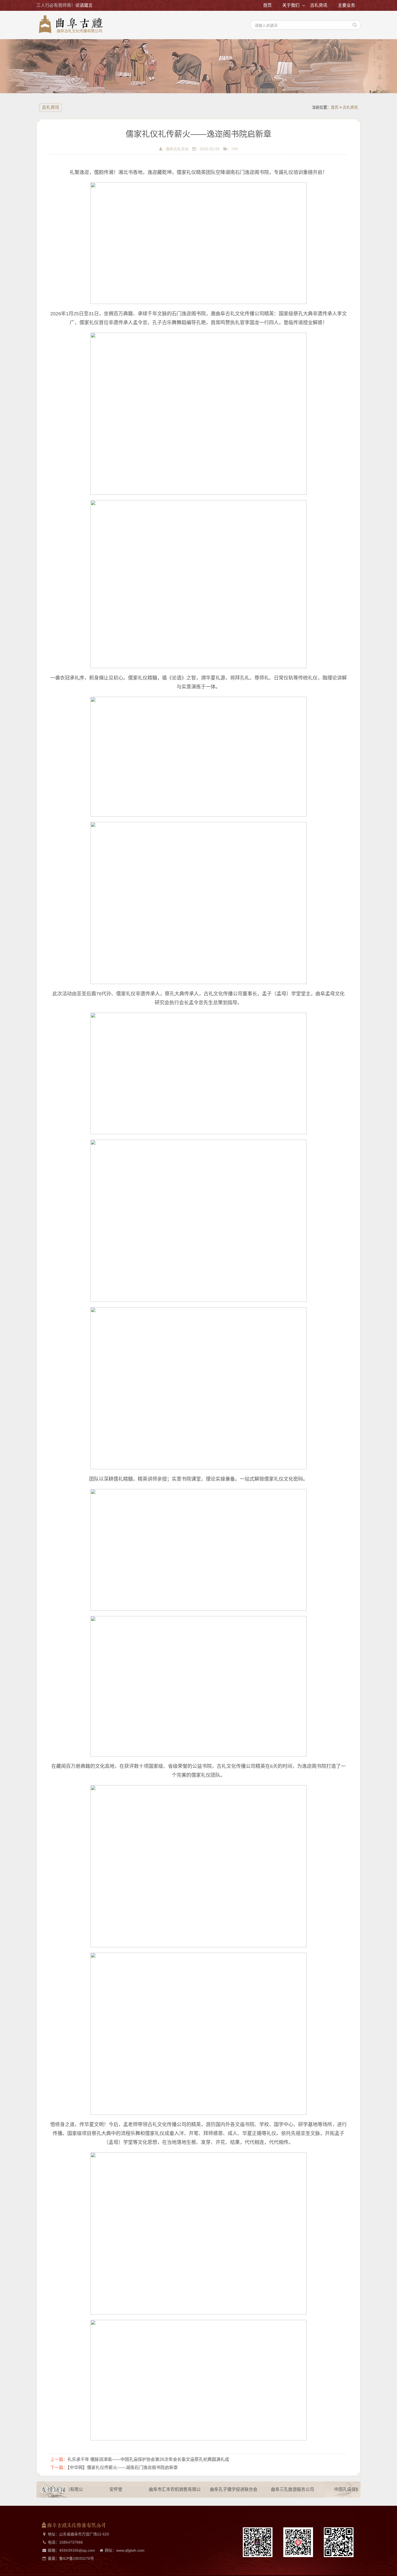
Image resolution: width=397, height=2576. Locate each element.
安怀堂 (95, 2489)
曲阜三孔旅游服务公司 (271, 2489)
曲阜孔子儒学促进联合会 (212, 2489)
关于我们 (291, 5)
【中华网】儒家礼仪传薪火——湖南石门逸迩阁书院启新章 (123, 2468)
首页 (267, 5)
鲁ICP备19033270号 (77, 2558)
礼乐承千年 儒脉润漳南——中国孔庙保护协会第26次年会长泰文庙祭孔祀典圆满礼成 (148, 2459)
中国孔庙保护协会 (330, 2489)
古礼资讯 (319, 5)
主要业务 (346, 5)
